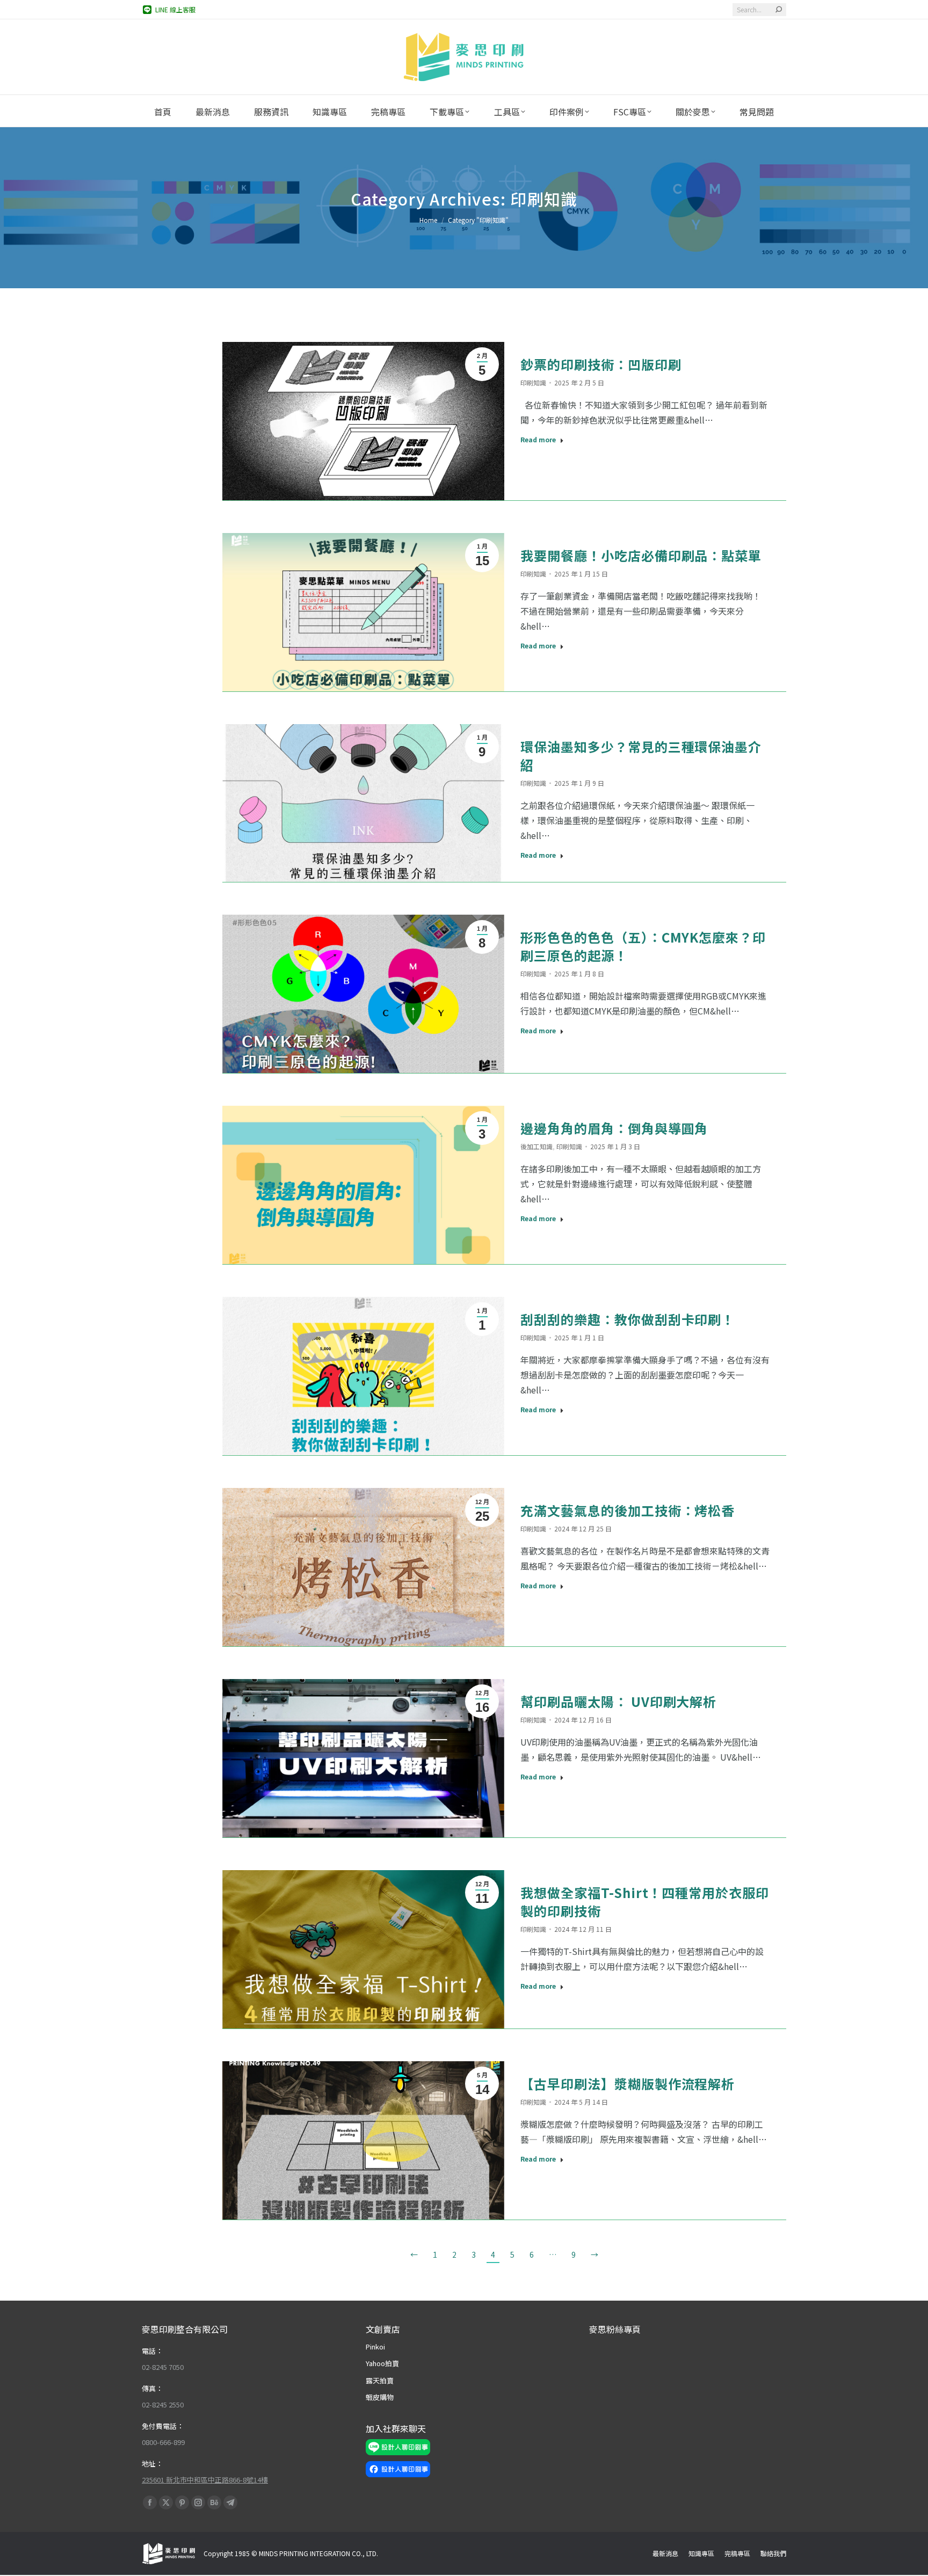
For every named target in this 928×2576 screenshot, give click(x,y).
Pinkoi (375, 2347)
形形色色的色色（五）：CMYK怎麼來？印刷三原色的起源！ (643, 946)
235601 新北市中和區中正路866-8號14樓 (205, 2480)
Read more (538, 440)
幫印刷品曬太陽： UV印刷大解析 (618, 1701)
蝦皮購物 (380, 2397)
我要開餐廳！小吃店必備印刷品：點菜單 (641, 555)
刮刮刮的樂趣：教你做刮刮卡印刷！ (628, 1319)
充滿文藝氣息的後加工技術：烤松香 (628, 1510)
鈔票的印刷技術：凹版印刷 (601, 364)
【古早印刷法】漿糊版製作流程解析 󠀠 (629, 2084)
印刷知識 (533, 382)
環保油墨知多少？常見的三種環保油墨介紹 (641, 756)
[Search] (779, 10)
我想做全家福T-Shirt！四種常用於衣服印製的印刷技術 (645, 1902)
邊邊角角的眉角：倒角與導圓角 (614, 1128)
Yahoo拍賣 (382, 2363)
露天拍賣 (380, 2380)
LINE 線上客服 (175, 9)
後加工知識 (536, 1146)
